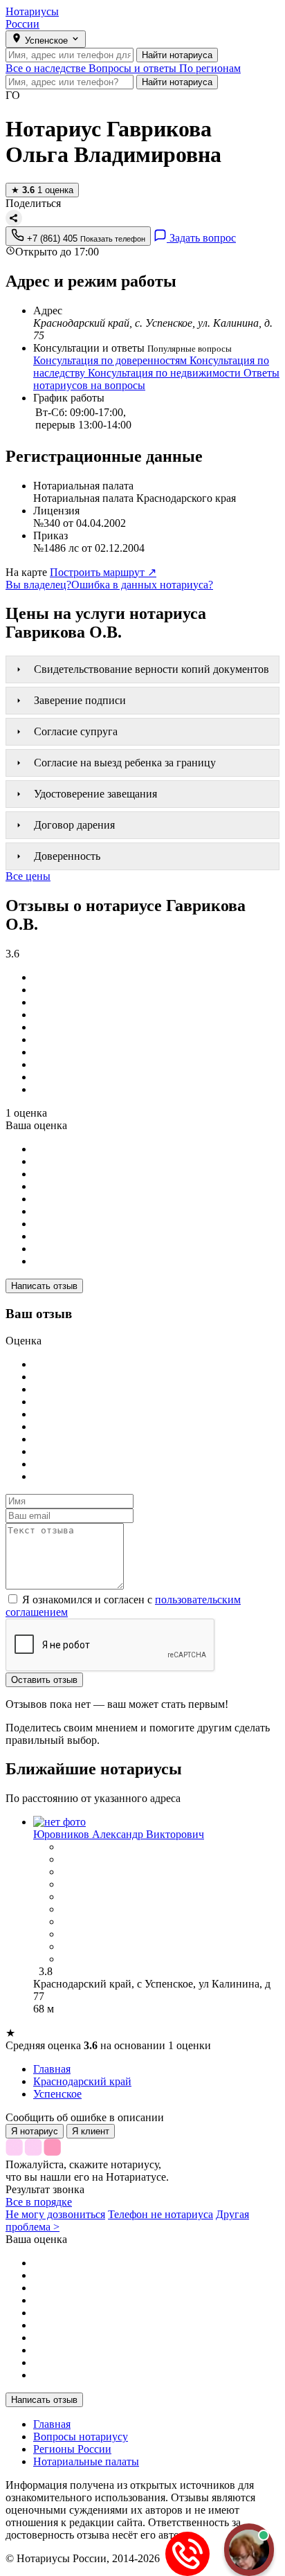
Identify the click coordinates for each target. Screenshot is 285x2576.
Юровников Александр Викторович (119, 1834)
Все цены (28, 876)
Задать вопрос (201, 238)
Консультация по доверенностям (111, 360)
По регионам (210, 68)
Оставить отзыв (44, 1680)
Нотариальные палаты (86, 2461)
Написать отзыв (44, 1286)
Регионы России (72, 2449)
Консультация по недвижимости (166, 373)
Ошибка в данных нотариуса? (142, 585)
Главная (52, 2424)
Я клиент (91, 2131)
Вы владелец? (38, 585)
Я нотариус (35, 2131)
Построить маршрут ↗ (103, 572)
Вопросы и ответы (134, 68)
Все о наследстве (47, 68)
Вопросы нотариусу (81, 2437)
